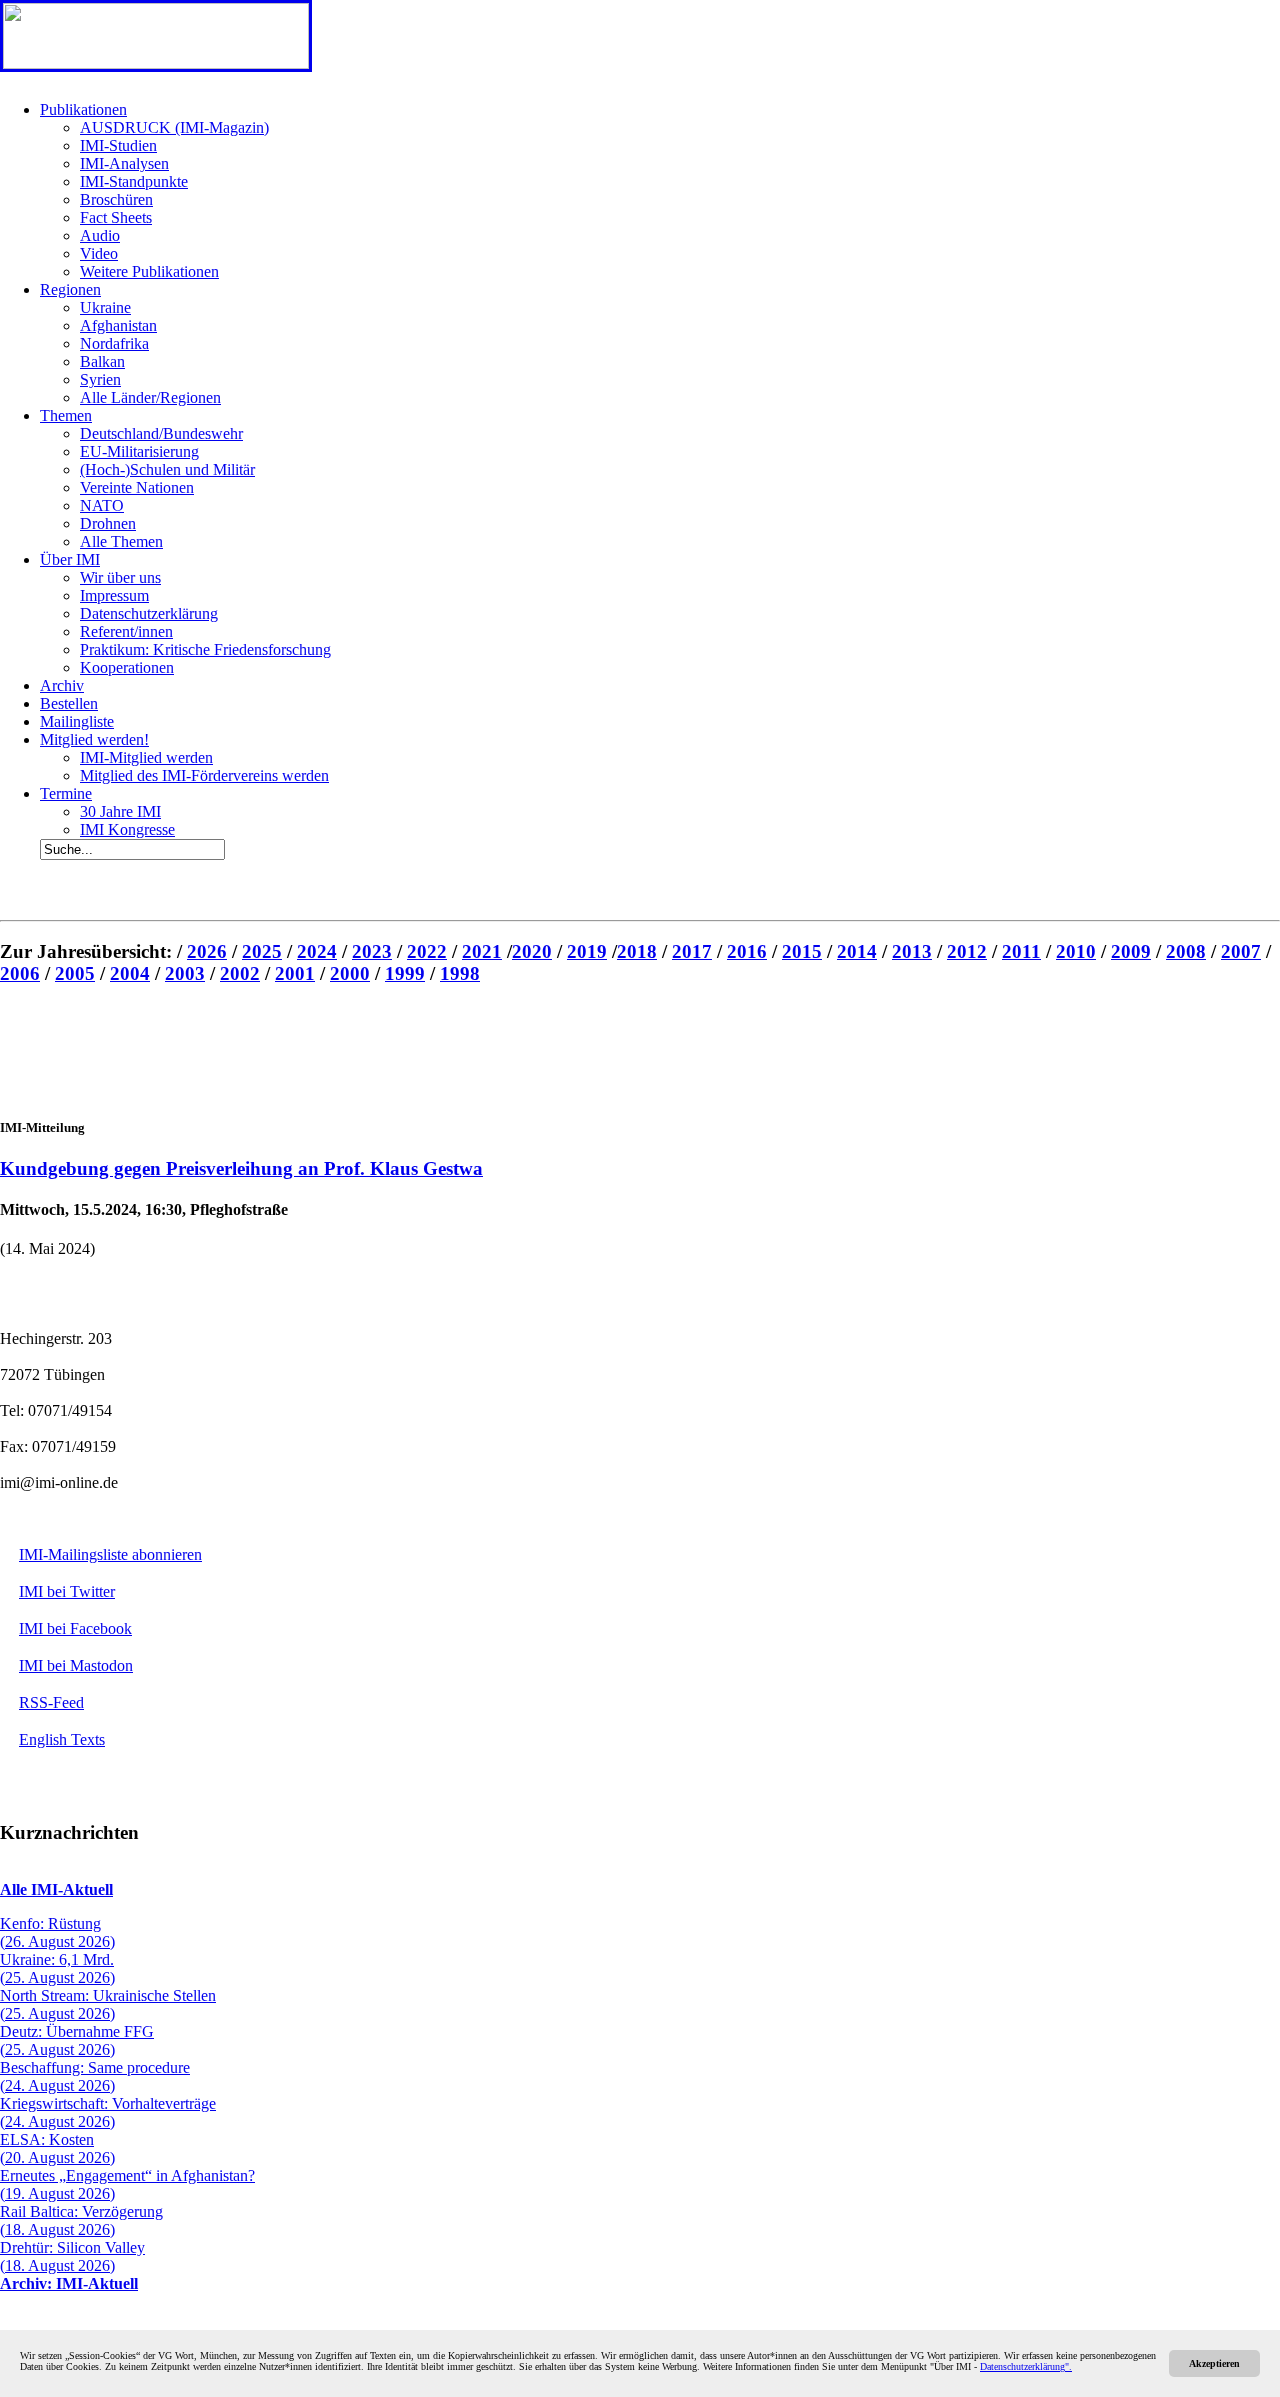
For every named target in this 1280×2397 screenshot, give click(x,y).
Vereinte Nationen (137, 487)
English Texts (62, 1739)
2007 (1241, 951)
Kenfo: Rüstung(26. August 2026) (57, 1932)
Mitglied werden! (94, 739)
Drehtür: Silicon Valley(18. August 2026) (72, 2256)
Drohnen (108, 523)
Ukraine (105, 307)
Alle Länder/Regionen (150, 397)
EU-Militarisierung (139, 451)
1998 (460, 973)
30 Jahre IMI (120, 811)
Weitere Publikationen (149, 271)
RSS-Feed (51, 1702)
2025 (262, 951)
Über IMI (70, 559)
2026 (207, 951)
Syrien (100, 379)
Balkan (102, 361)
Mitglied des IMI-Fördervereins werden (204, 775)
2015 (802, 951)
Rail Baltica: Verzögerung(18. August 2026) (81, 2220)
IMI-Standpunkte (134, 181)
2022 (427, 951)
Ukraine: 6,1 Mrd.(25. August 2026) (57, 1968)
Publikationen (83, 109)
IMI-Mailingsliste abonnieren (110, 1554)
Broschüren (116, 199)
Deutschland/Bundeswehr (161, 433)
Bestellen (69, 703)
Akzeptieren (1214, 2363)
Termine (66, 793)
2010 (1076, 951)
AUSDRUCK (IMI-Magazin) (174, 127)
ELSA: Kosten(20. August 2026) (57, 2148)
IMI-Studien (118, 145)
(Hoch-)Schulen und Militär (167, 469)
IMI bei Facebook (75, 1628)
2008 (1186, 951)
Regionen (70, 289)
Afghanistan (118, 325)
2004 (130, 973)
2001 (295, 973)
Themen (66, 415)
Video (99, 253)
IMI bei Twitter (67, 1591)
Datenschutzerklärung (149, 613)
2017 (692, 951)
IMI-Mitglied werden (146, 757)
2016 (747, 951)
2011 (1021, 951)
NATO (102, 505)
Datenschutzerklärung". (1026, 2366)
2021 (482, 951)
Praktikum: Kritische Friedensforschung (205, 649)
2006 (20, 973)
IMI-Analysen (124, 163)
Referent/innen (126, 631)
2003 (185, 973)
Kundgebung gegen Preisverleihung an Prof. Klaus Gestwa (241, 1168)
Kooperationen (127, 667)
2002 (240, 973)
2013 (912, 951)
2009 (1131, 951)
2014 (857, 951)
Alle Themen (121, 541)
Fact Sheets (116, 217)
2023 (372, 951)
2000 (350, 973)
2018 (637, 951)
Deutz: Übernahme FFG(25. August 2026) (77, 2040)
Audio (100, 235)
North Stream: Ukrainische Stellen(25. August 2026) (108, 2004)
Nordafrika (114, 343)
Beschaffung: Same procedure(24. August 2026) (95, 2076)
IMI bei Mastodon (76, 1665)
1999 (405, 973)
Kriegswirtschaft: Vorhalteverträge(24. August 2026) (108, 2112)
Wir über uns (120, 577)
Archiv (62, 685)
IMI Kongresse (127, 829)
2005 (75, 973)
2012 (967, 951)
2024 (317, 951)
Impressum (114, 595)
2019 (587, 951)
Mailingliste (77, 721)
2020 (532, 951)
